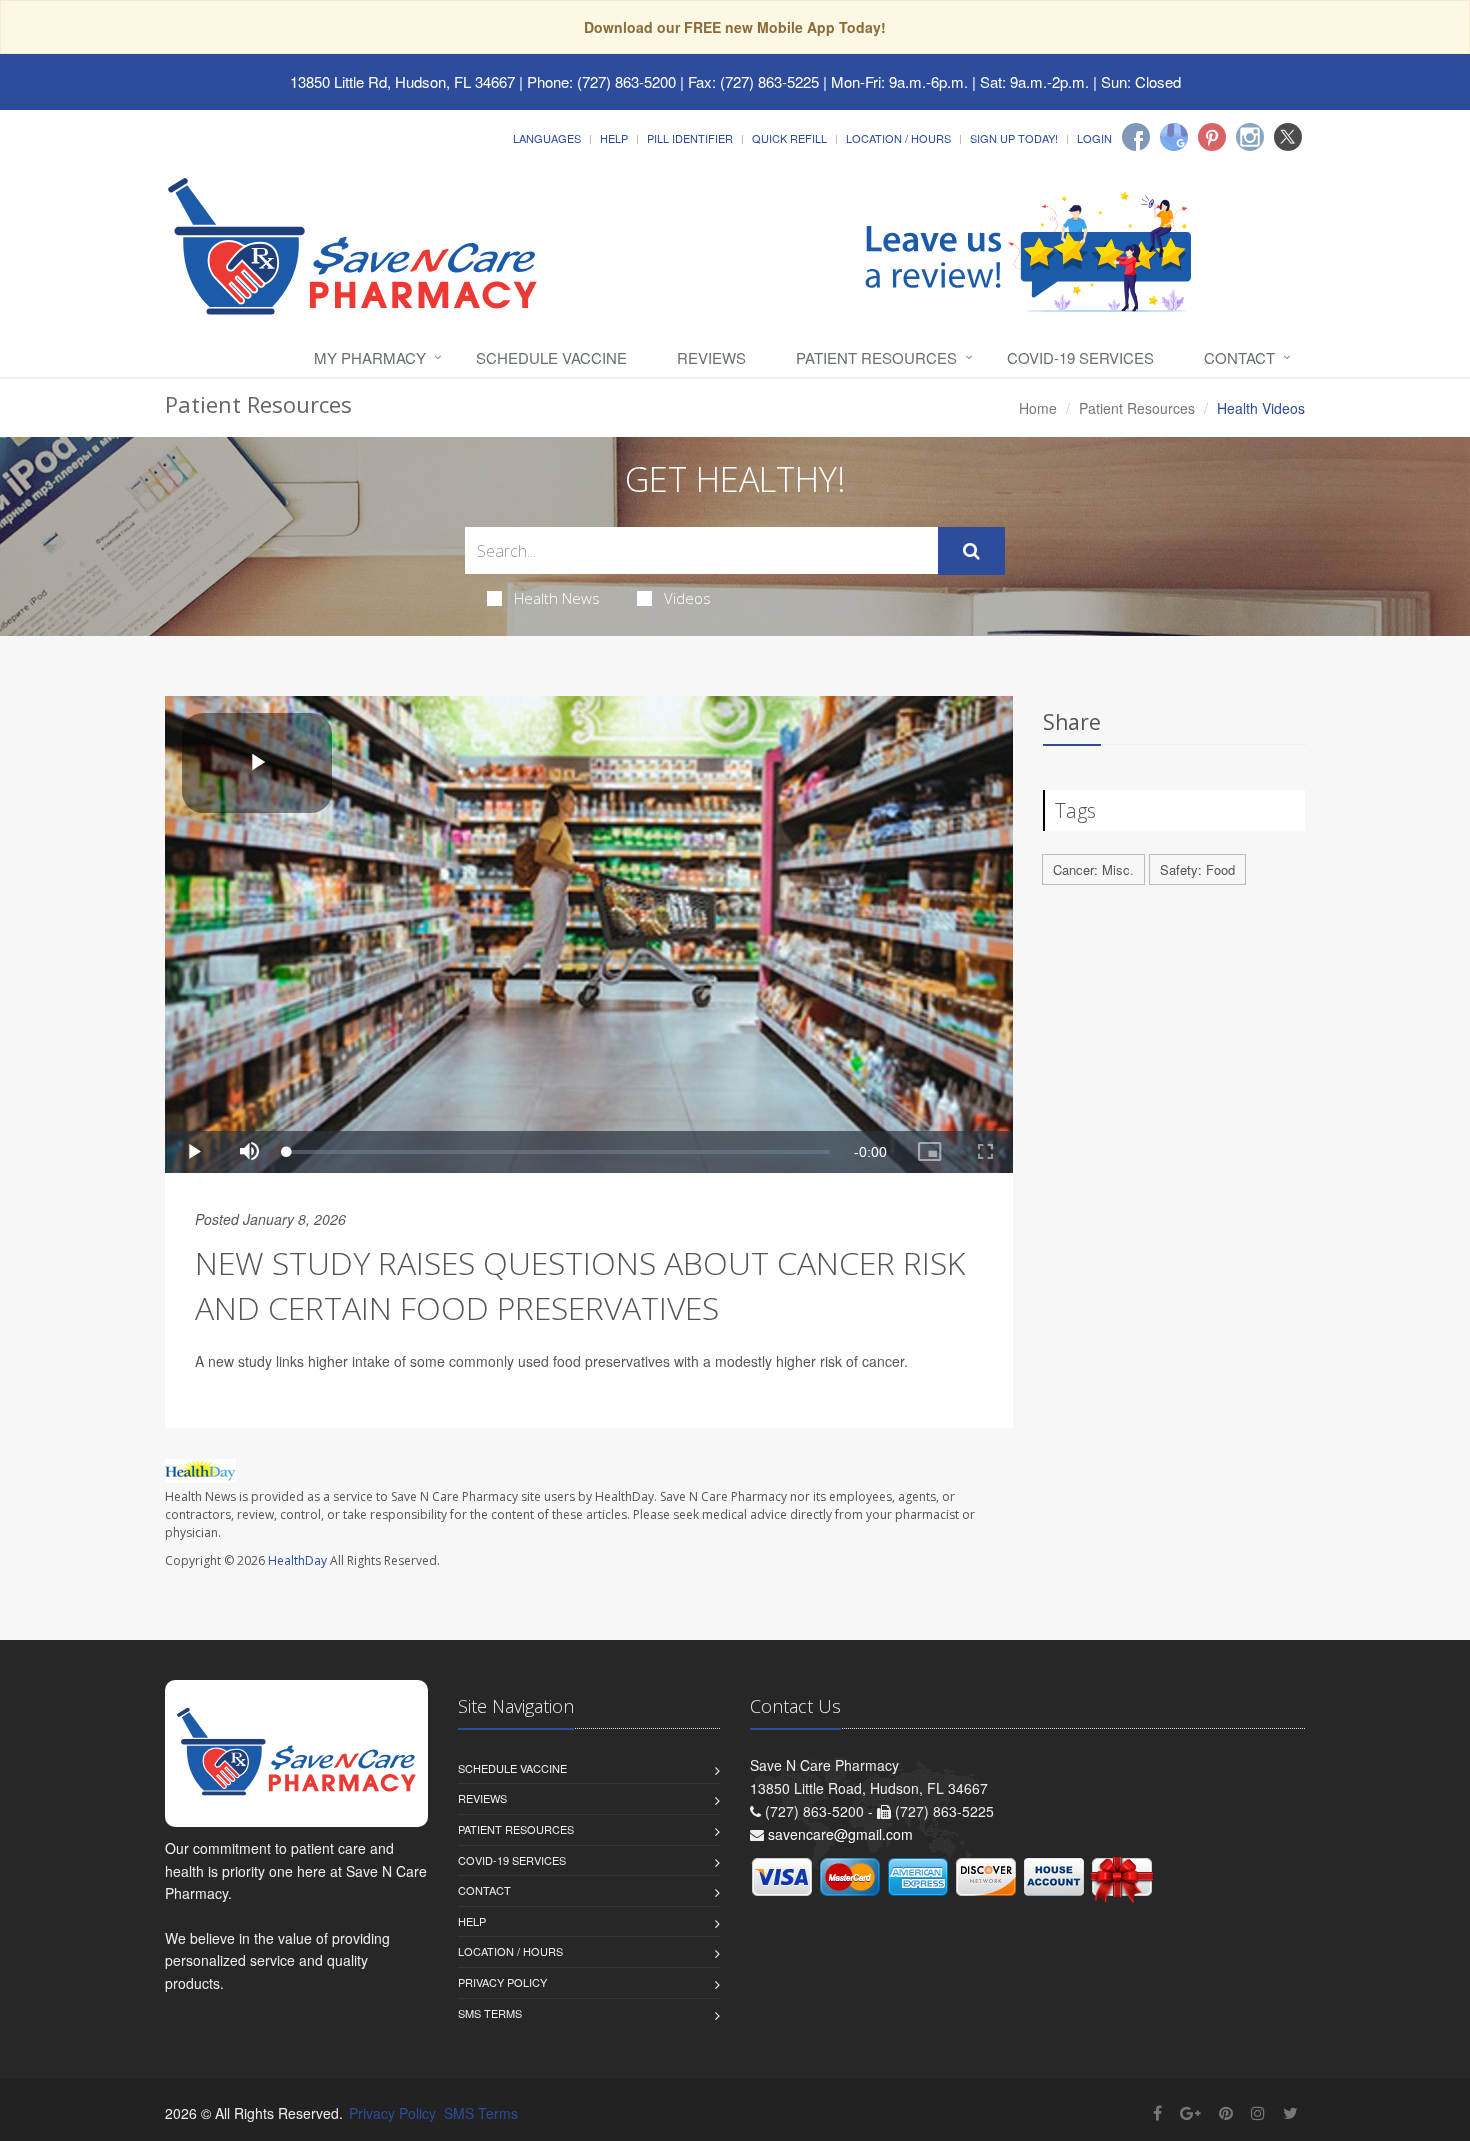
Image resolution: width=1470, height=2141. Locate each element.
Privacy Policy (502, 1982)
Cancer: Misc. (1093, 869)
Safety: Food (1197, 869)
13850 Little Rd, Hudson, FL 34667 (402, 81)
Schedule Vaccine (551, 357)
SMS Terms (490, 2013)
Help (614, 138)
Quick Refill (789, 138)
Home (1038, 408)
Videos (687, 598)
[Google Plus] (1190, 2112)
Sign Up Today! (1014, 138)
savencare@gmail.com (840, 1834)
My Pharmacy (370, 357)
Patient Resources (876, 357)
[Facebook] (1136, 137)
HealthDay (297, 1560)
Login (1094, 138)
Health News (557, 598)
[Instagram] (1250, 137)
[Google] (1174, 137)
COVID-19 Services (1080, 357)
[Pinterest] (1212, 137)
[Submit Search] (971, 551)
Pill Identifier (690, 138)
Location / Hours (898, 138)
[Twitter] (1288, 137)
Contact (1239, 357)
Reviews (711, 357)
